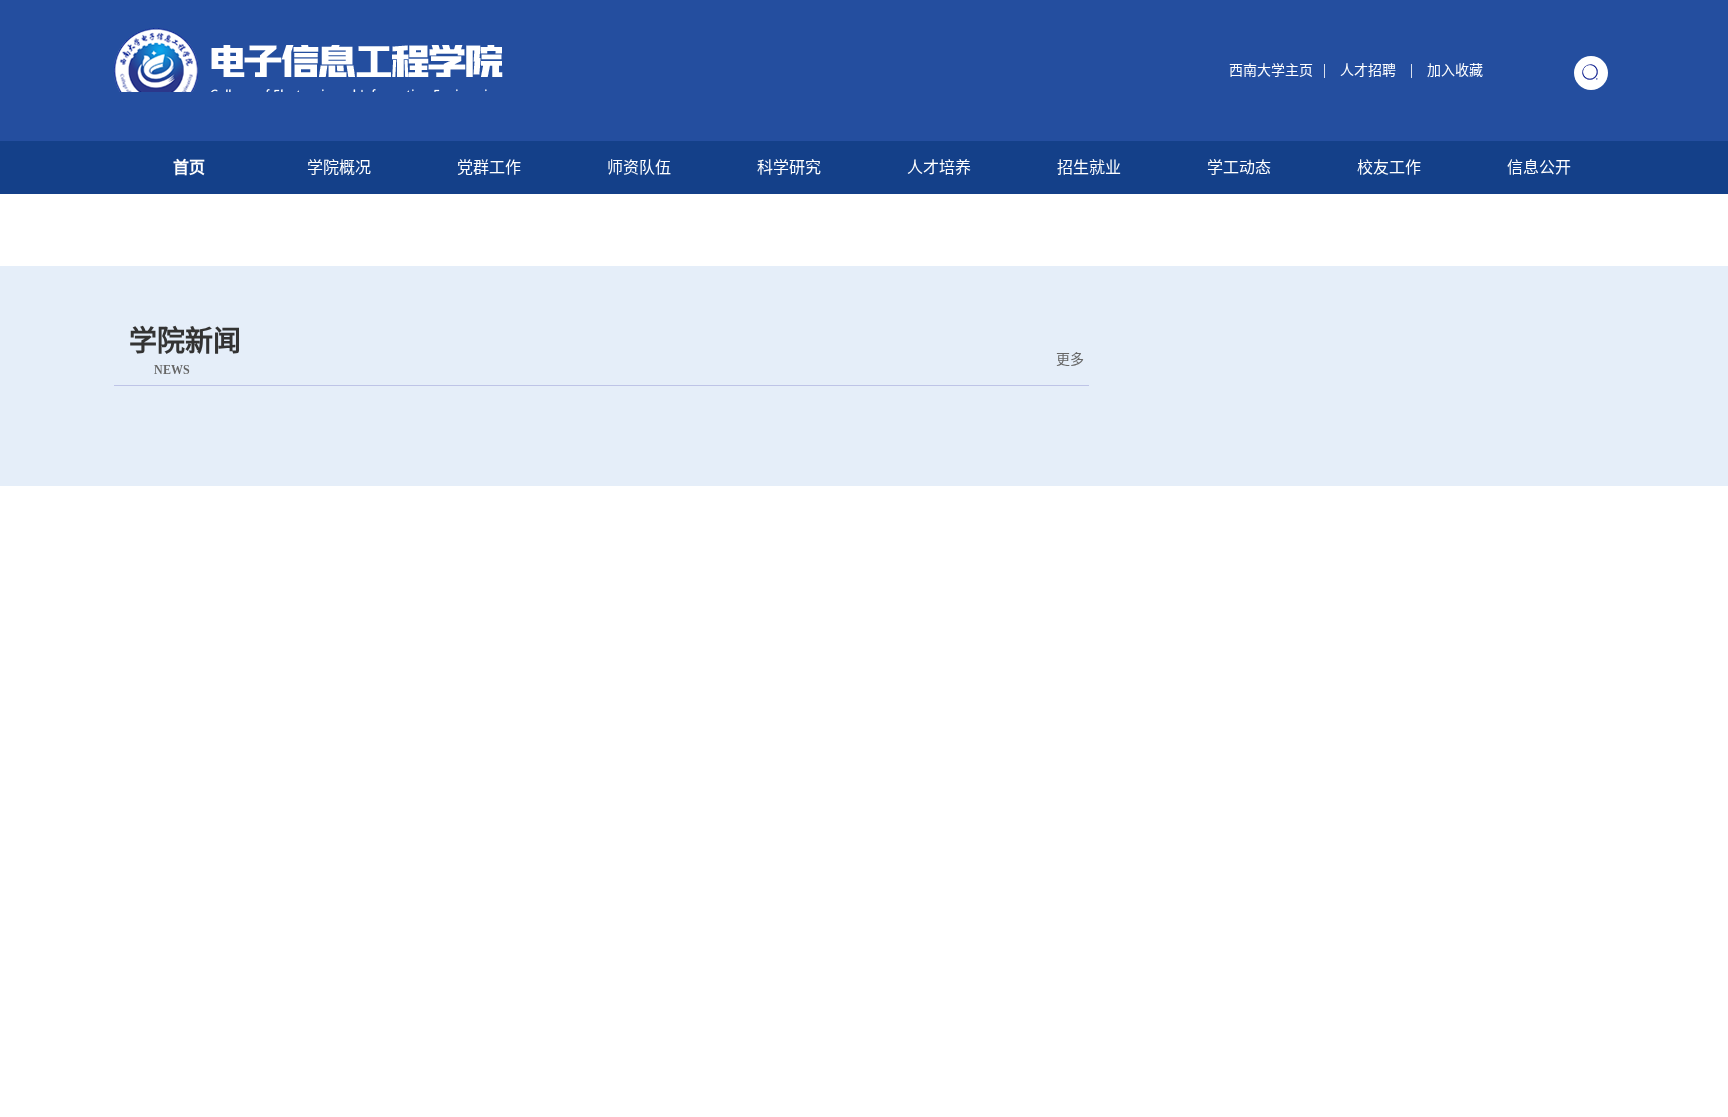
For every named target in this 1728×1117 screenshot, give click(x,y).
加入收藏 (1455, 70)
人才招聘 (1370, 70)
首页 (189, 167)
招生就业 (1089, 167)
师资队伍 (639, 167)
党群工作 (489, 167)
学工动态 (1239, 167)
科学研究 (789, 167)
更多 (1070, 359)
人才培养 (939, 167)
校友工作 (1389, 167)
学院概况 (339, 167)
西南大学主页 (1271, 70)
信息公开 (1539, 167)
